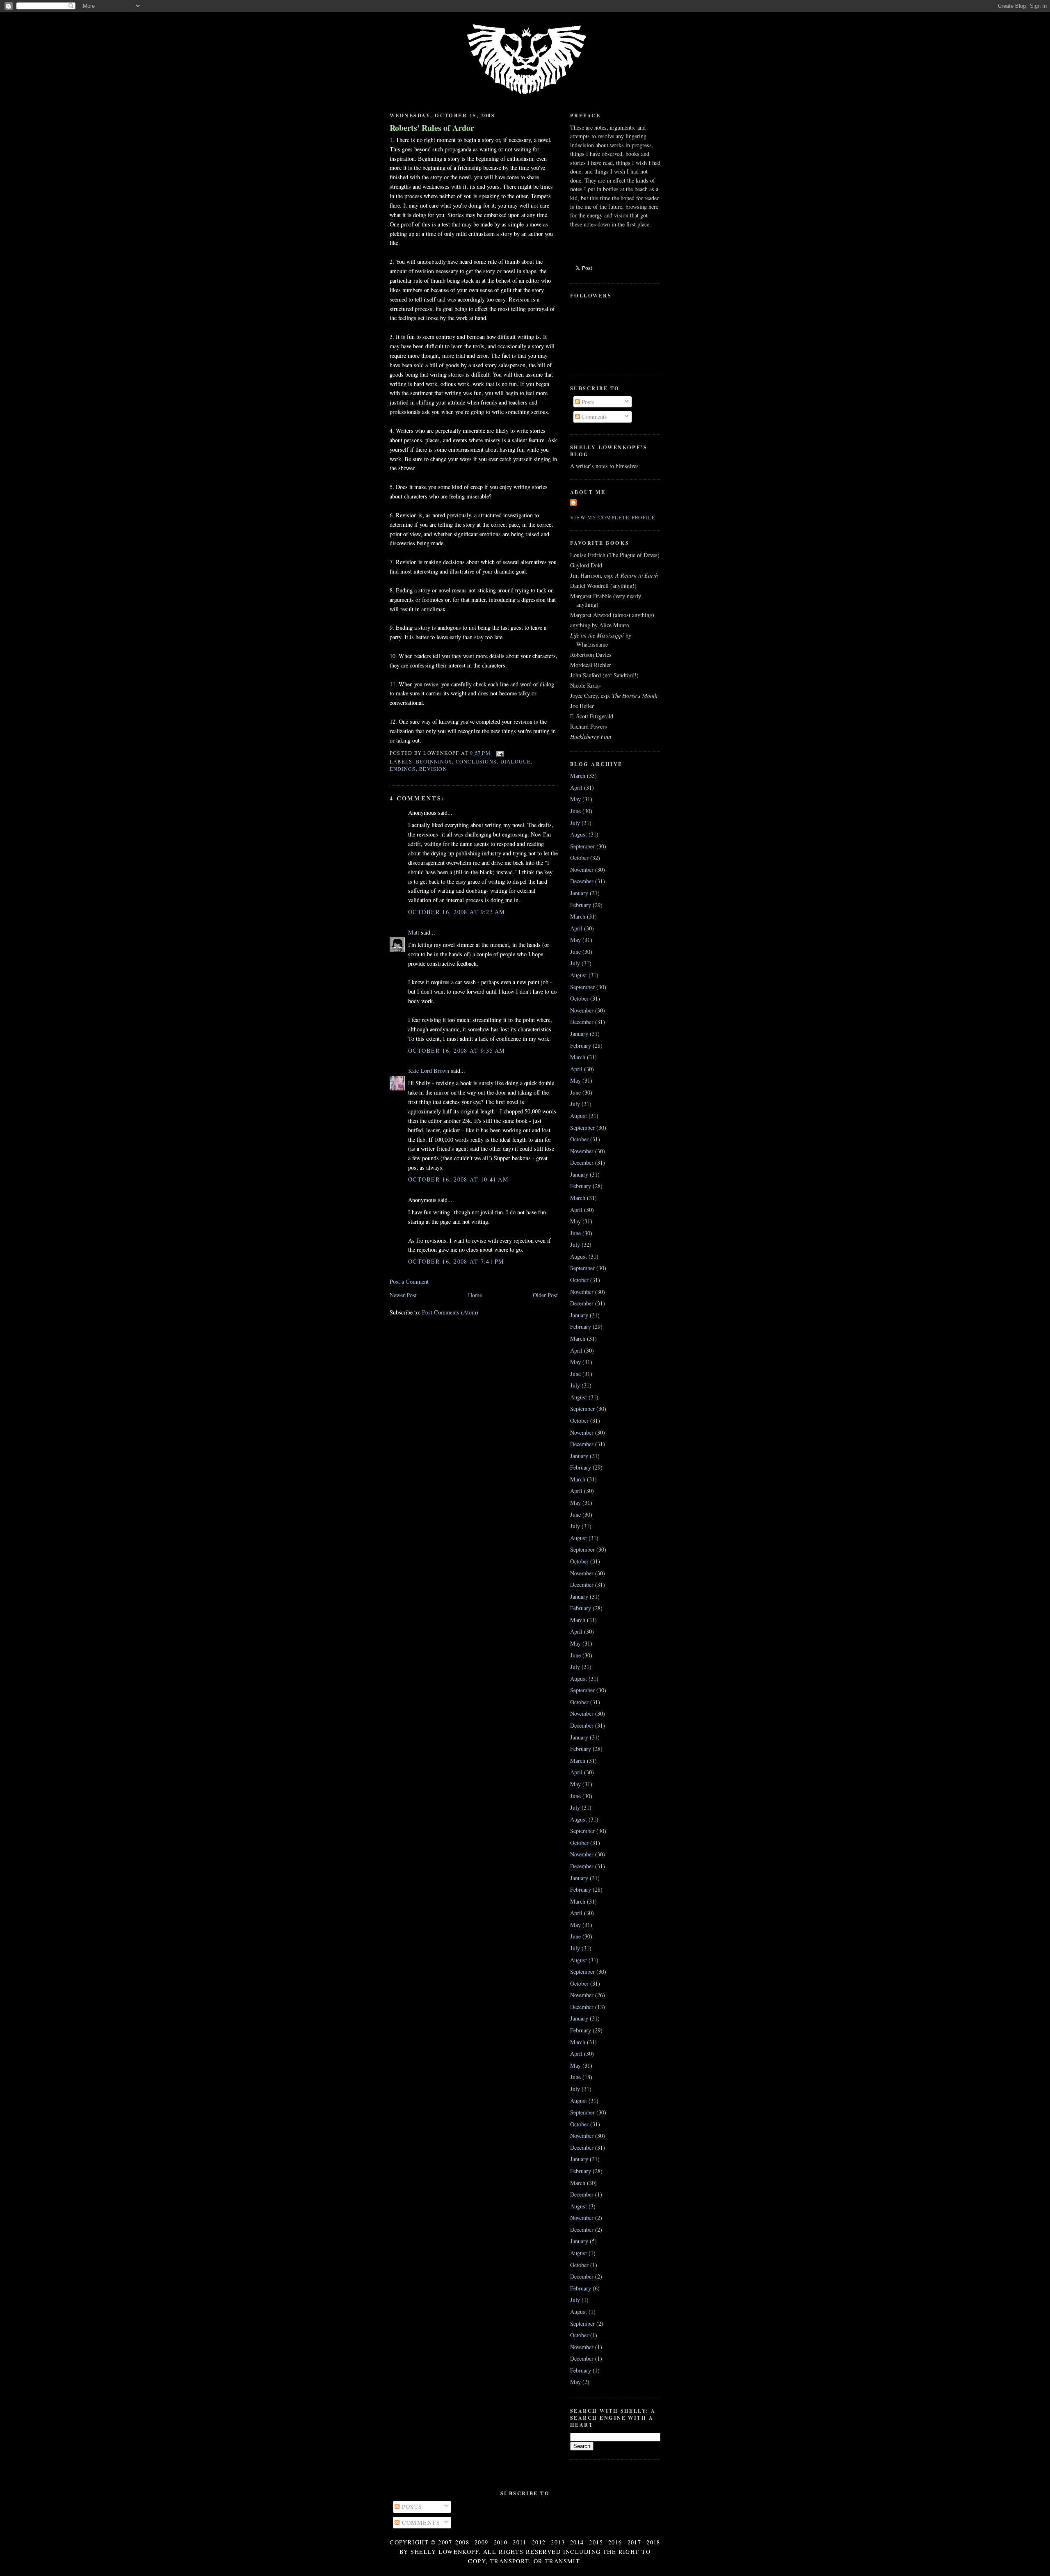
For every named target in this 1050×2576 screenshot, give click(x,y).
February (581, 905)
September (582, 846)
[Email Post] (499, 753)
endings (403, 769)
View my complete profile (613, 517)
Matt (414, 932)
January (579, 893)
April (576, 787)
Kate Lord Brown (429, 1071)
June (575, 811)
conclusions (476, 761)
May (575, 799)
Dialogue (516, 761)
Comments (593, 417)
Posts (587, 402)
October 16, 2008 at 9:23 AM (457, 912)
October (579, 858)
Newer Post (403, 1295)
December (582, 881)
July (575, 823)
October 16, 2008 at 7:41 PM (456, 1261)
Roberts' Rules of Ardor (432, 128)
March (578, 776)
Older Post (545, 1295)
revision (433, 769)
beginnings (434, 761)
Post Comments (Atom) (450, 1312)
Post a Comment (409, 1281)
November (582, 870)
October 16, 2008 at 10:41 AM (458, 1179)
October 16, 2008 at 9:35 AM (457, 1050)
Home (475, 1295)
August (579, 834)
